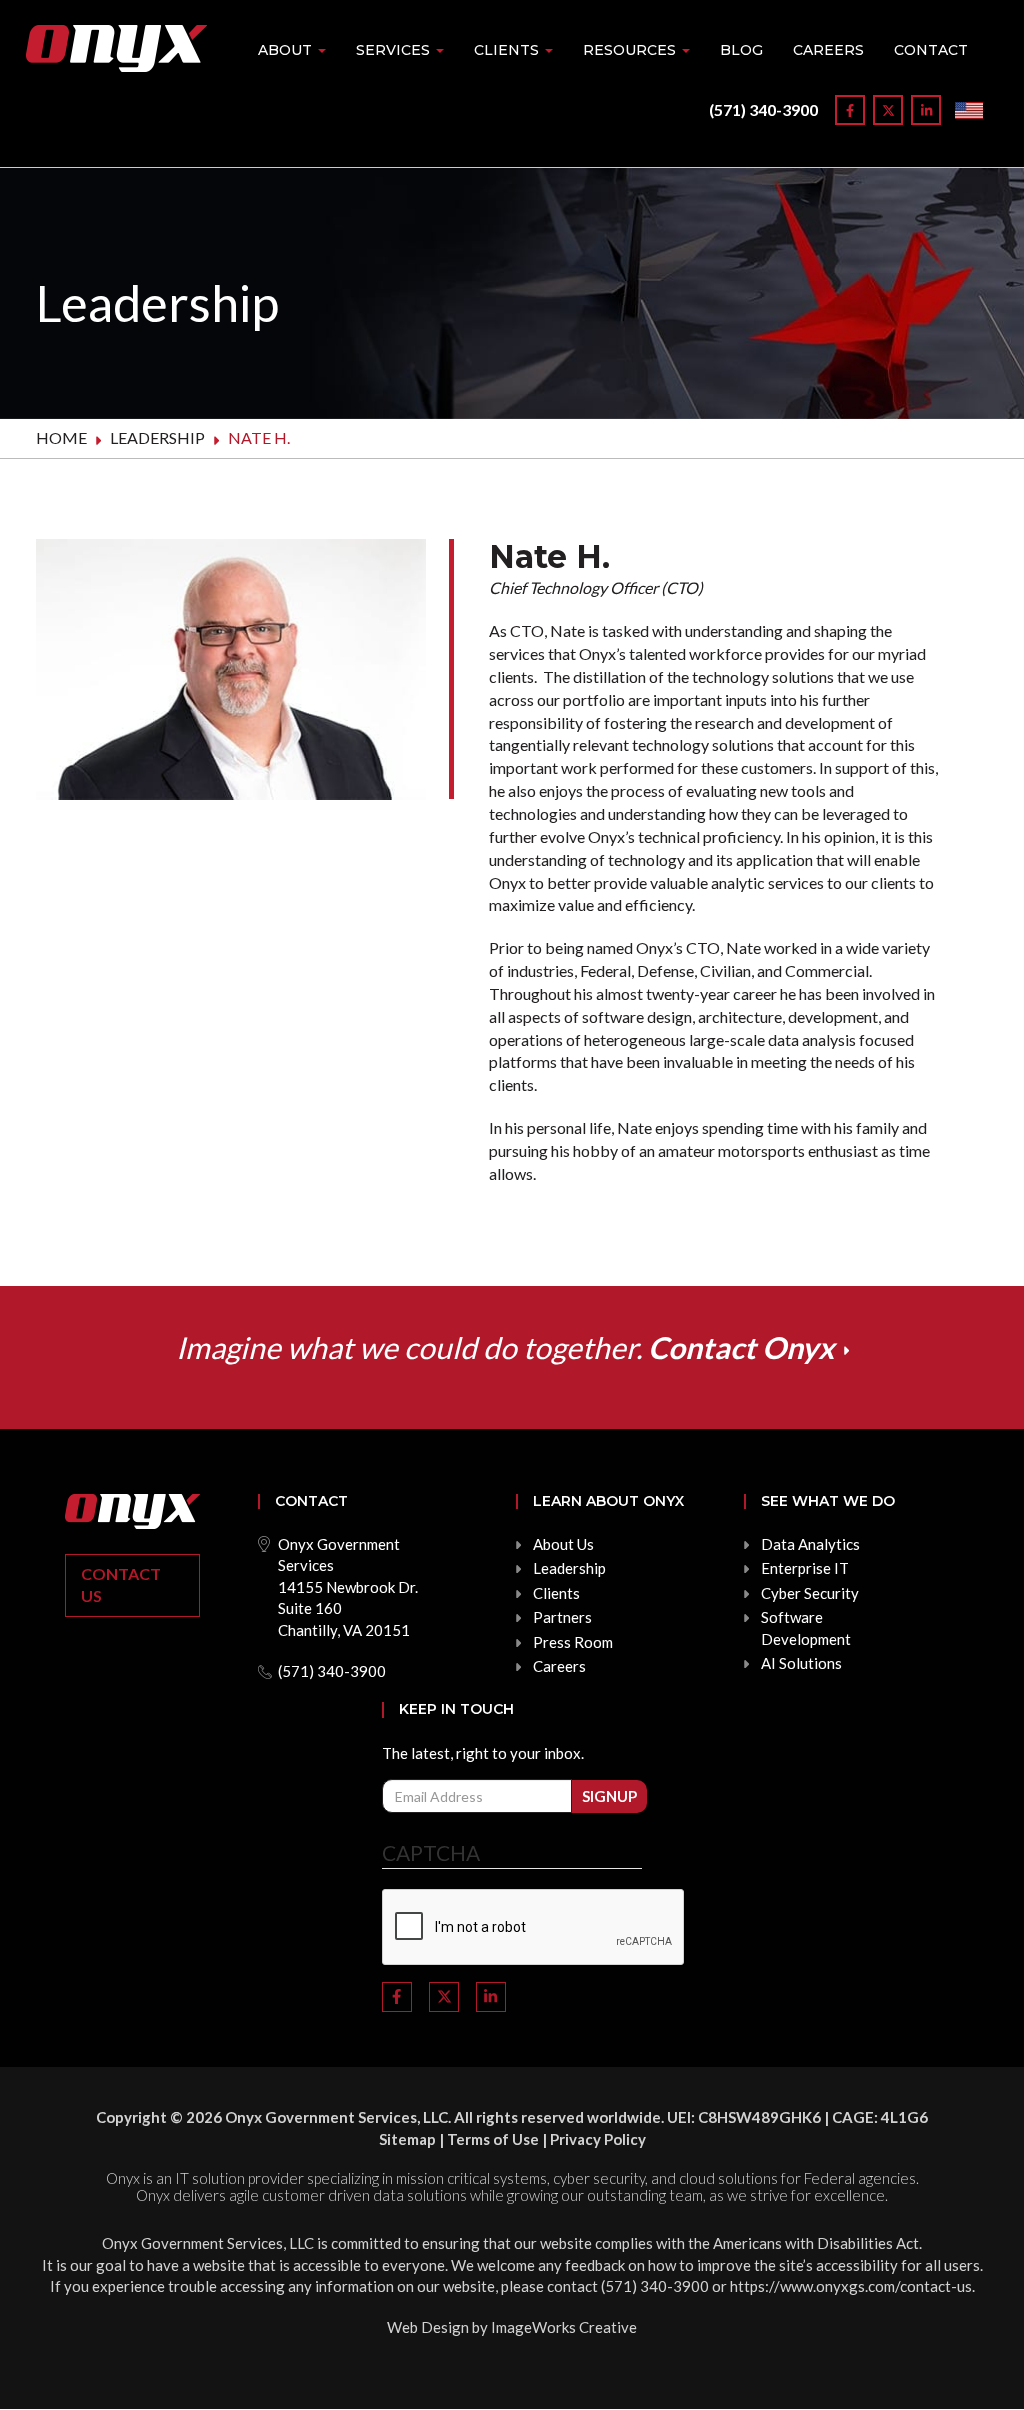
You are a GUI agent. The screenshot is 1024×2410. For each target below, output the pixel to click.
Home (61, 437)
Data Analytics (810, 1544)
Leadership (157, 437)
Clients (508, 50)
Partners (562, 1617)
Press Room (573, 1642)
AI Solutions (801, 1663)
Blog (741, 50)
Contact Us (121, 1585)
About (287, 50)
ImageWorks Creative (564, 2327)
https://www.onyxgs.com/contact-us (851, 2286)
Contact (931, 50)
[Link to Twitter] (888, 110)
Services (395, 50)
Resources (631, 50)
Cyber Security (810, 1593)
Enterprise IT (805, 1568)
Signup (609, 1796)
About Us (563, 1544)
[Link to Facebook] (850, 110)
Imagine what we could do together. (505, 1347)
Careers (828, 50)
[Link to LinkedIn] (926, 110)
